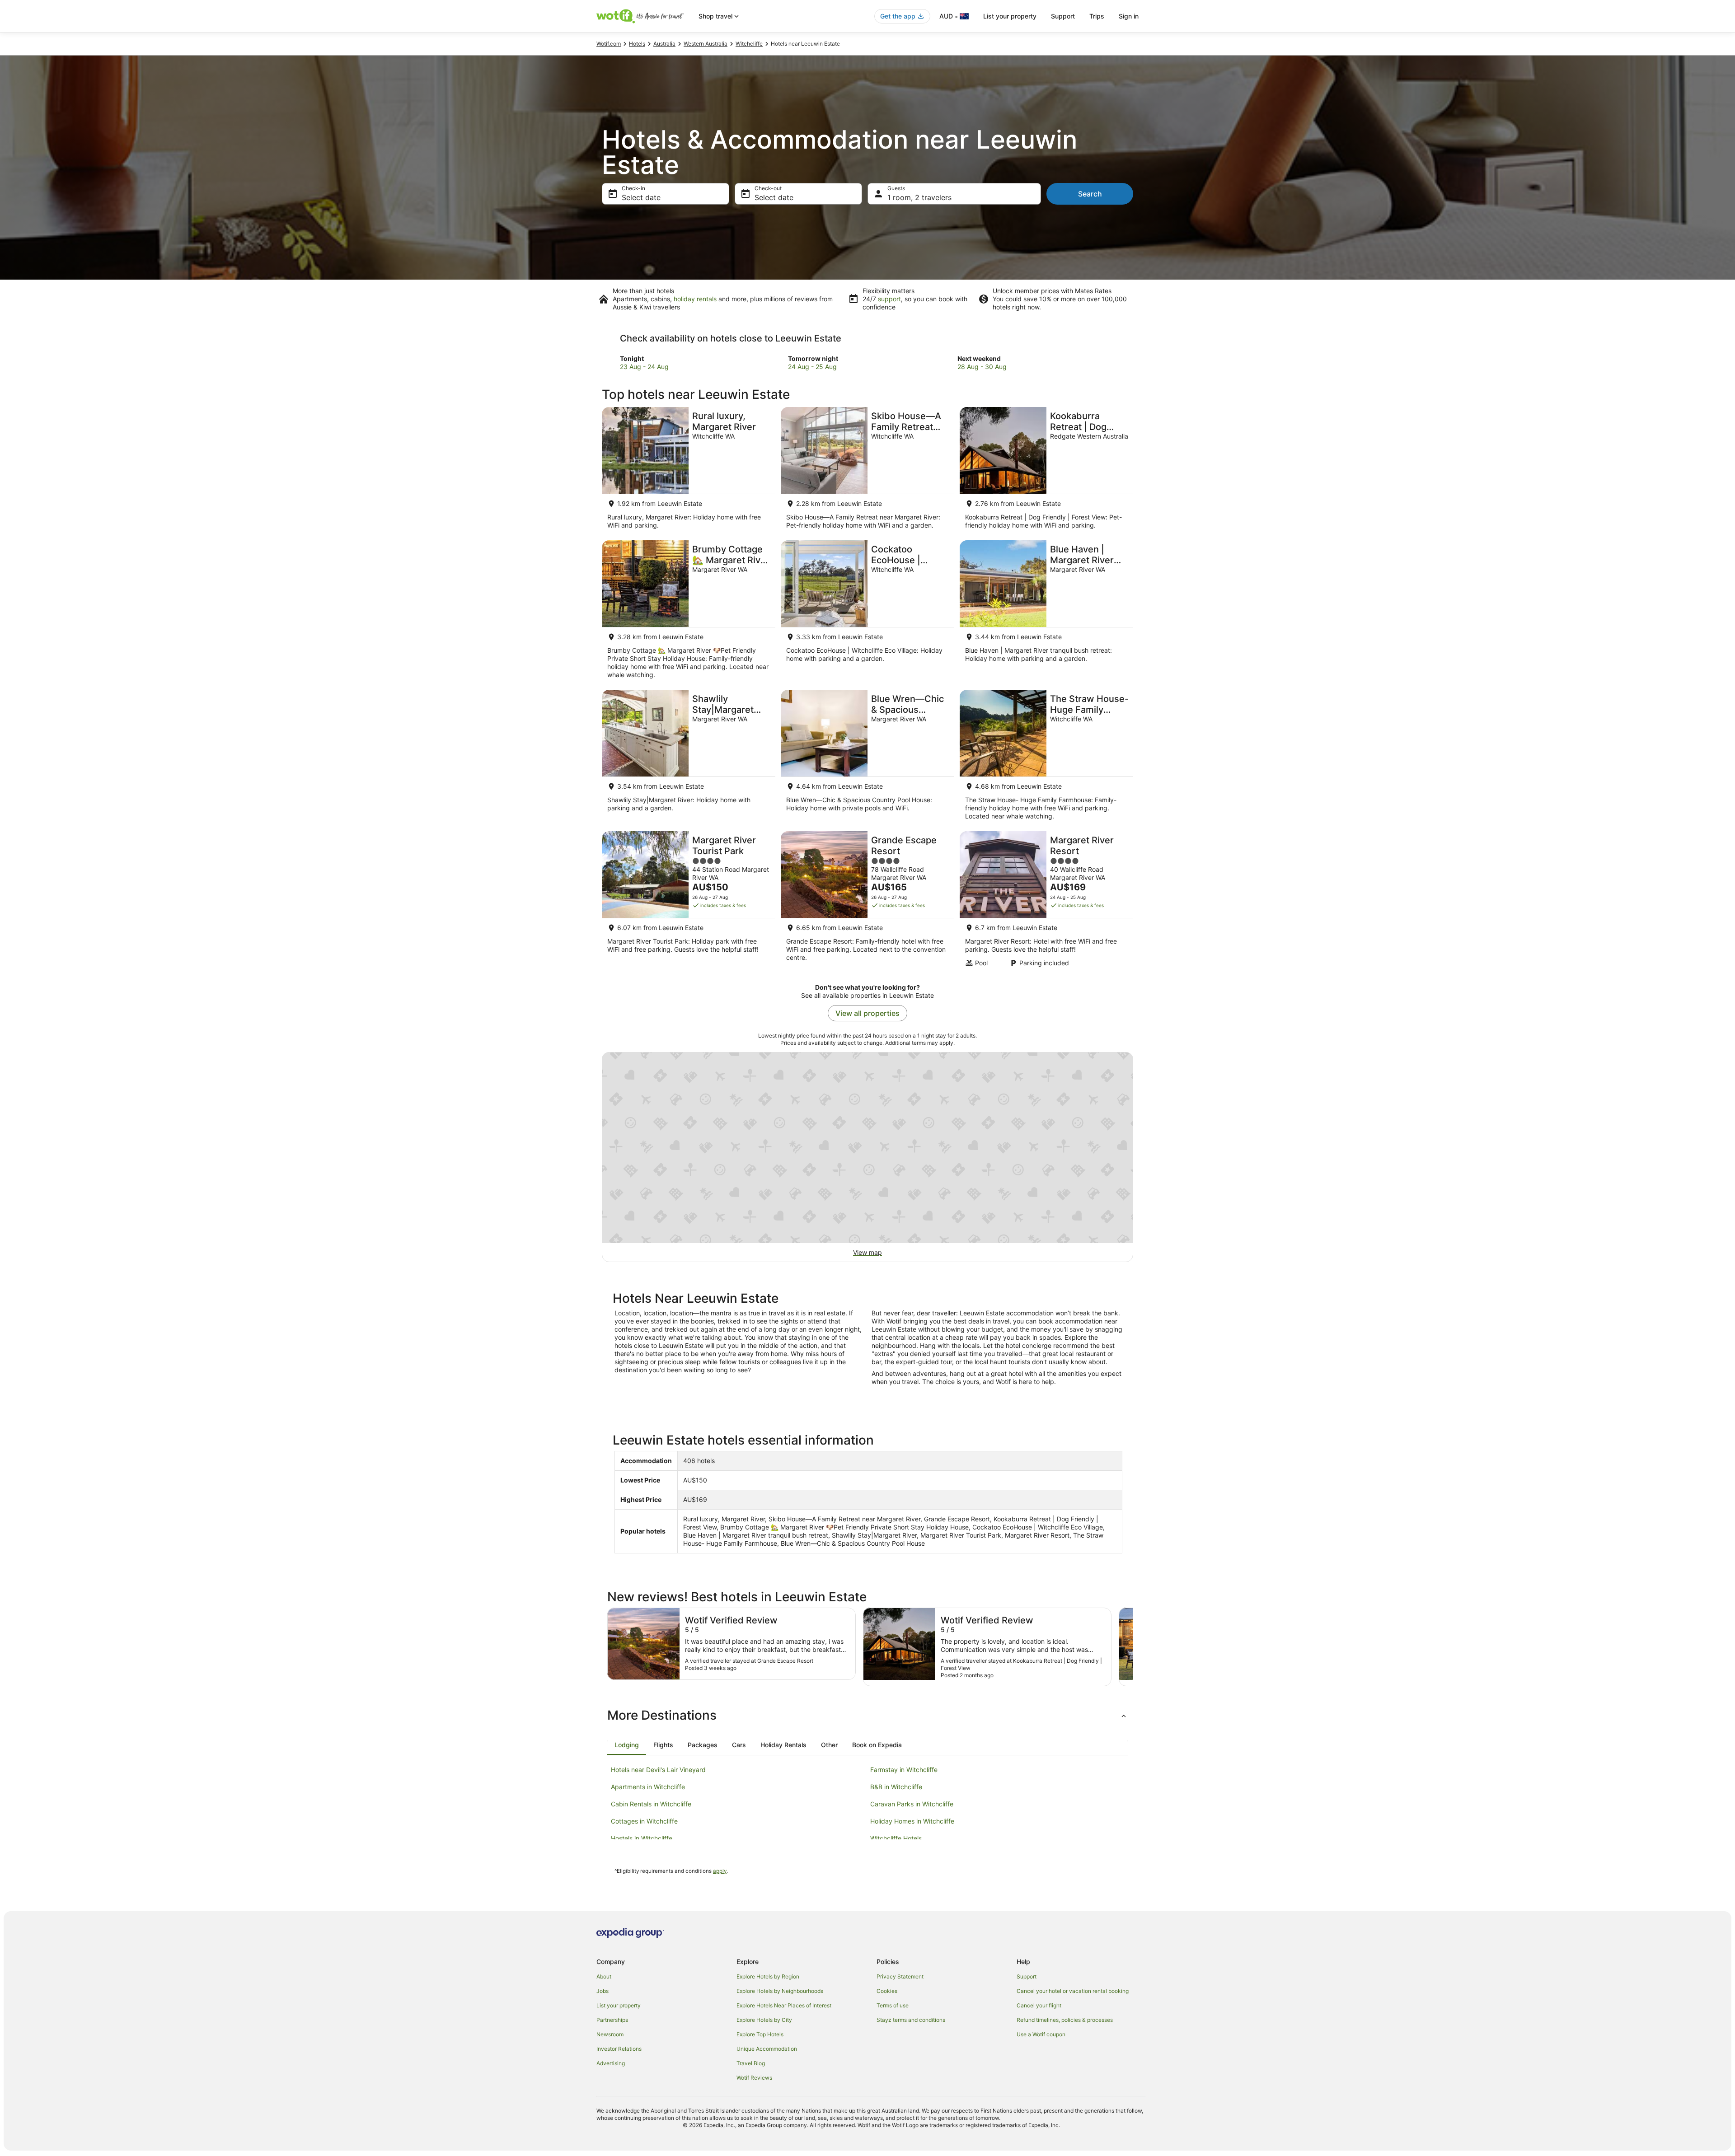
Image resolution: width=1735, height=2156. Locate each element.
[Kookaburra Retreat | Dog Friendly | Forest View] (1046, 471)
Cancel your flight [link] (1039, 2005)
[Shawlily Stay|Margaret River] (689, 758)
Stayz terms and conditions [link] (911, 2020)
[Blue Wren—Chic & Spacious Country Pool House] (867, 758)
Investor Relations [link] (619, 2049)
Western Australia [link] (706, 44)
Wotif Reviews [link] (754, 2078)
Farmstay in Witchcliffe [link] (904, 1770)
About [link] (604, 1976)
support (889, 299)
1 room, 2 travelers (919, 197)
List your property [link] (619, 2005)
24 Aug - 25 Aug (812, 367)
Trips (1097, 16)
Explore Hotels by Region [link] (768, 1976)
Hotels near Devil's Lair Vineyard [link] (658, 1770)
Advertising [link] (611, 2063)
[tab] (627, 1745)
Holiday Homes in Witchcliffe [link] (912, 1821)
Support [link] (1027, 1976)
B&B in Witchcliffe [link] (896, 1787)
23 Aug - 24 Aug (644, 367)
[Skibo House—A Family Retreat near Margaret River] (867, 471)
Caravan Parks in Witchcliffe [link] (912, 1804)
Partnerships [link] (612, 2020)
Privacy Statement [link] (900, 1976)
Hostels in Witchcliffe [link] (642, 1838)
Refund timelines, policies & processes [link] (1065, 2020)
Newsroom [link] (610, 2034)
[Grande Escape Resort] (867, 902)
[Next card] (1133, 1647)
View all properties (867, 1013)
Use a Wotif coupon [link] (1041, 2034)
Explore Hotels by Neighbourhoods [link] (780, 1991)
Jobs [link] (603, 1991)
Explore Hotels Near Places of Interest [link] (784, 2005)
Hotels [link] (637, 44)
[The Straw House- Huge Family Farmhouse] (1046, 758)
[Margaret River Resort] (1046, 902)
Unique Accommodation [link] (767, 2049)
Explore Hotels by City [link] (764, 2020)
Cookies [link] (887, 1991)
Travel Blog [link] (751, 2063)
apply (720, 1871)
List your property (1010, 16)
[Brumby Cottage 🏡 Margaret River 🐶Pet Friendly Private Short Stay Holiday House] (689, 612)
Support (1063, 16)
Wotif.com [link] (609, 44)
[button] (867, 1715)
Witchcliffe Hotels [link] (896, 1838)
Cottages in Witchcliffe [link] (644, 1821)
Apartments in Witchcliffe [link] (648, 1787)
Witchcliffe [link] (749, 44)
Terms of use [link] (893, 2005)
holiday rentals (695, 299)
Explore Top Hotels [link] (760, 2034)
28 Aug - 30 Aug (982, 367)
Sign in (1129, 16)
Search (1090, 194)
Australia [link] (664, 44)
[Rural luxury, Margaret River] (689, 471)
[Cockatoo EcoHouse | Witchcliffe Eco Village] (867, 612)
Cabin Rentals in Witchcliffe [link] (651, 1804)
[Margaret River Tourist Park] (689, 902)
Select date (641, 197)
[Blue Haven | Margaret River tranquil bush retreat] (1046, 612)
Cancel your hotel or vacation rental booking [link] (1073, 1991)
